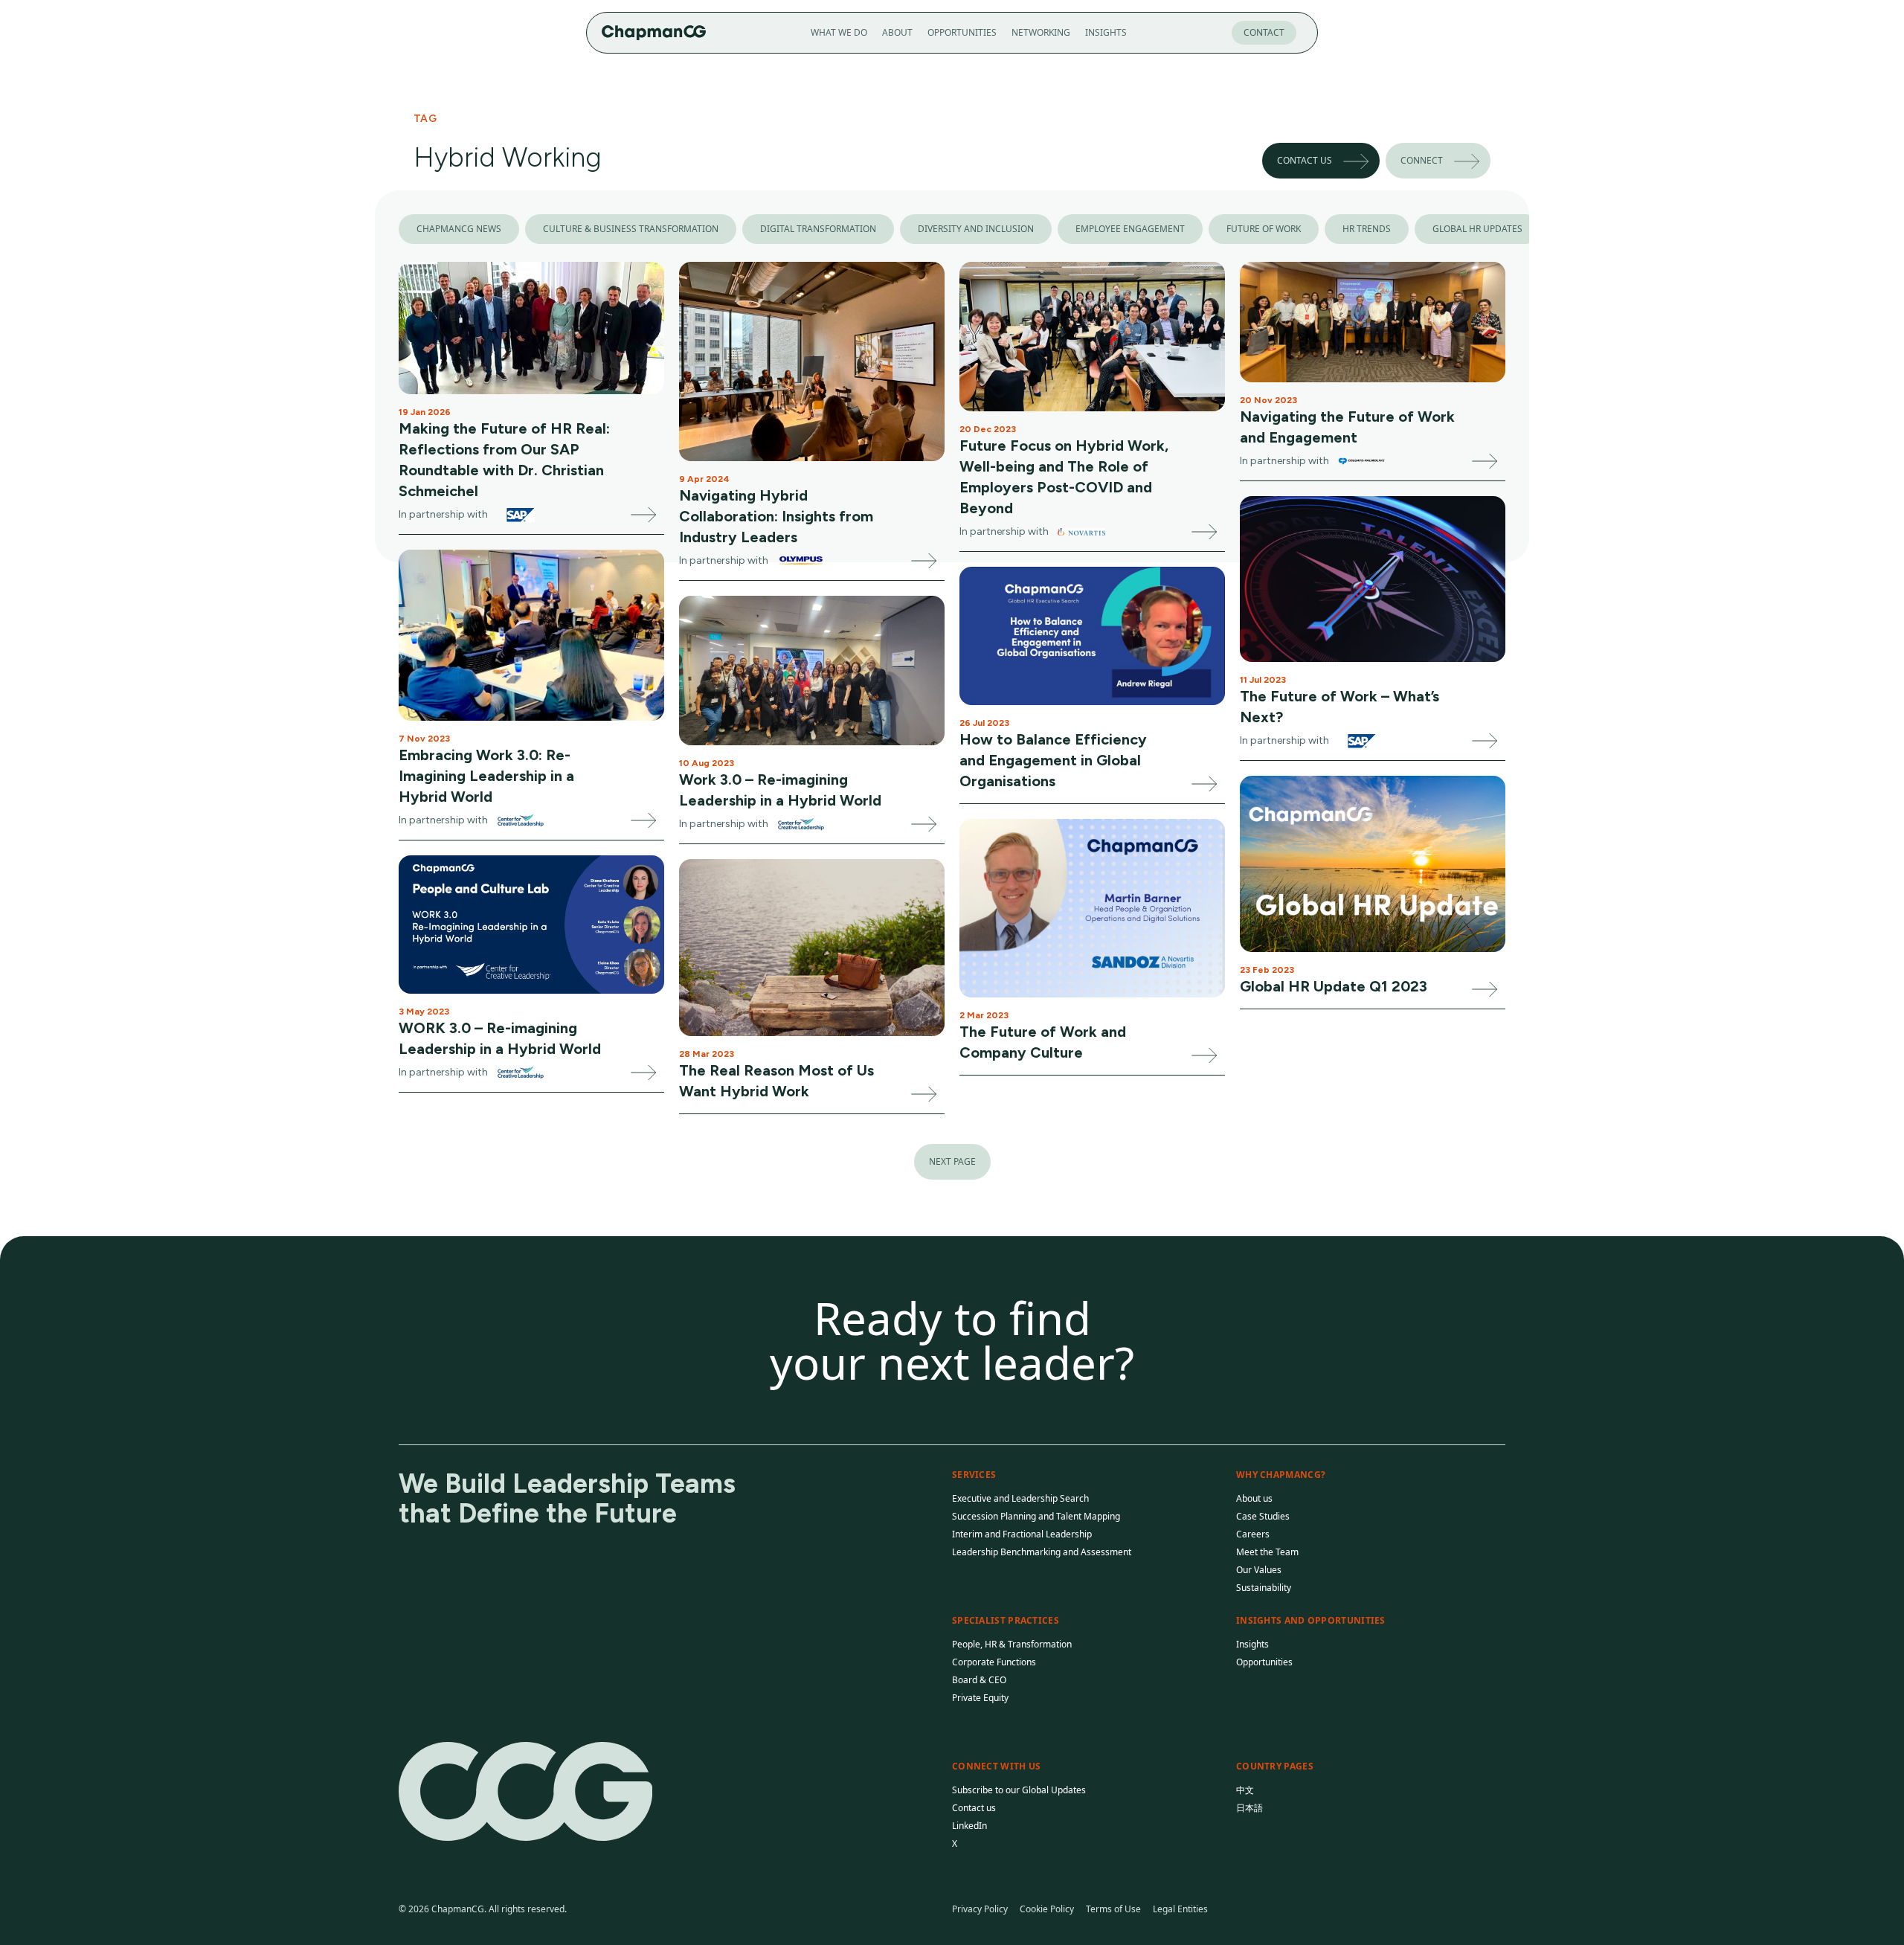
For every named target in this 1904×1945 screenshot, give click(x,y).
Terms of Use (1113, 1909)
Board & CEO (979, 1680)
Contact (1264, 32)
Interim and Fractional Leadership (1022, 1534)
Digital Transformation (818, 229)
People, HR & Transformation (1012, 1644)
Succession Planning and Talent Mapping (1036, 1516)
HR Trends (1367, 229)
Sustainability (1264, 1588)
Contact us (1305, 160)
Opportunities (962, 32)
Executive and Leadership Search (1020, 1498)
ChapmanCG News (459, 229)
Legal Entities (1180, 1909)
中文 (1245, 1790)
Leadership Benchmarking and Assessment (1042, 1552)
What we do (839, 32)
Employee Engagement (1130, 229)
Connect (1422, 160)
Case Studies (1263, 1516)
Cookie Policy (1047, 1909)
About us (1254, 1498)
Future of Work (1264, 229)
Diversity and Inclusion (976, 229)
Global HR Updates (1477, 229)
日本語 (1249, 1808)
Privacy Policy (980, 1909)
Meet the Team (1267, 1552)
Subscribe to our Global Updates (1019, 1790)
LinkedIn (969, 1826)
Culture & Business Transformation (631, 229)
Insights (1106, 32)
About (897, 32)
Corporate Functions (994, 1662)
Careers (1253, 1534)
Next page (952, 1161)
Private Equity (980, 1698)
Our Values (1259, 1570)
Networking (1041, 32)
